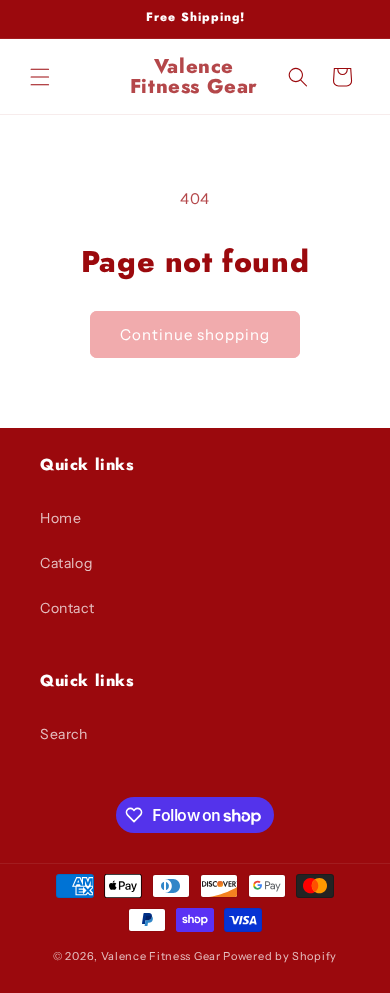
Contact (67, 608)
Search (64, 734)
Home (60, 518)
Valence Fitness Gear (161, 956)
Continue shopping (195, 334)
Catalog (66, 563)
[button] (40, 77)
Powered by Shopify (280, 956)
